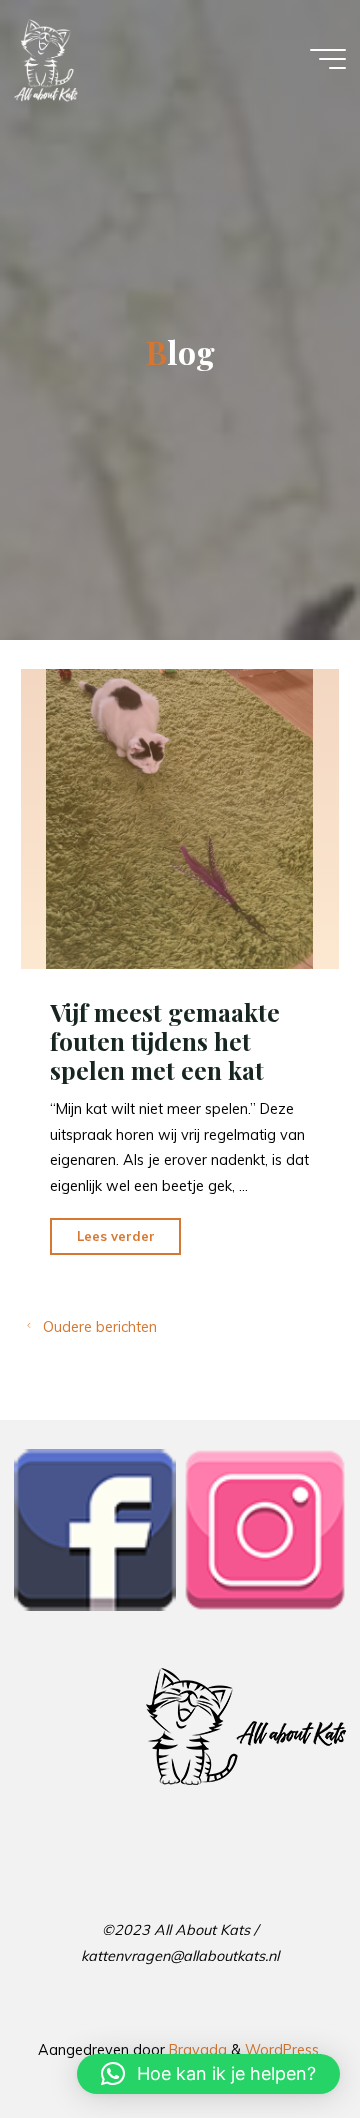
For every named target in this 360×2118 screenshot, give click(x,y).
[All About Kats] (46, 59)
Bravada (196, 2050)
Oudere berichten (100, 1327)
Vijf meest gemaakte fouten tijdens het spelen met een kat (165, 1041)
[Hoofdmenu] (328, 59)
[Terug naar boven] (282, 2040)
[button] (208, 2074)
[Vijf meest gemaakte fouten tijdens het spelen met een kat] (180, 819)
